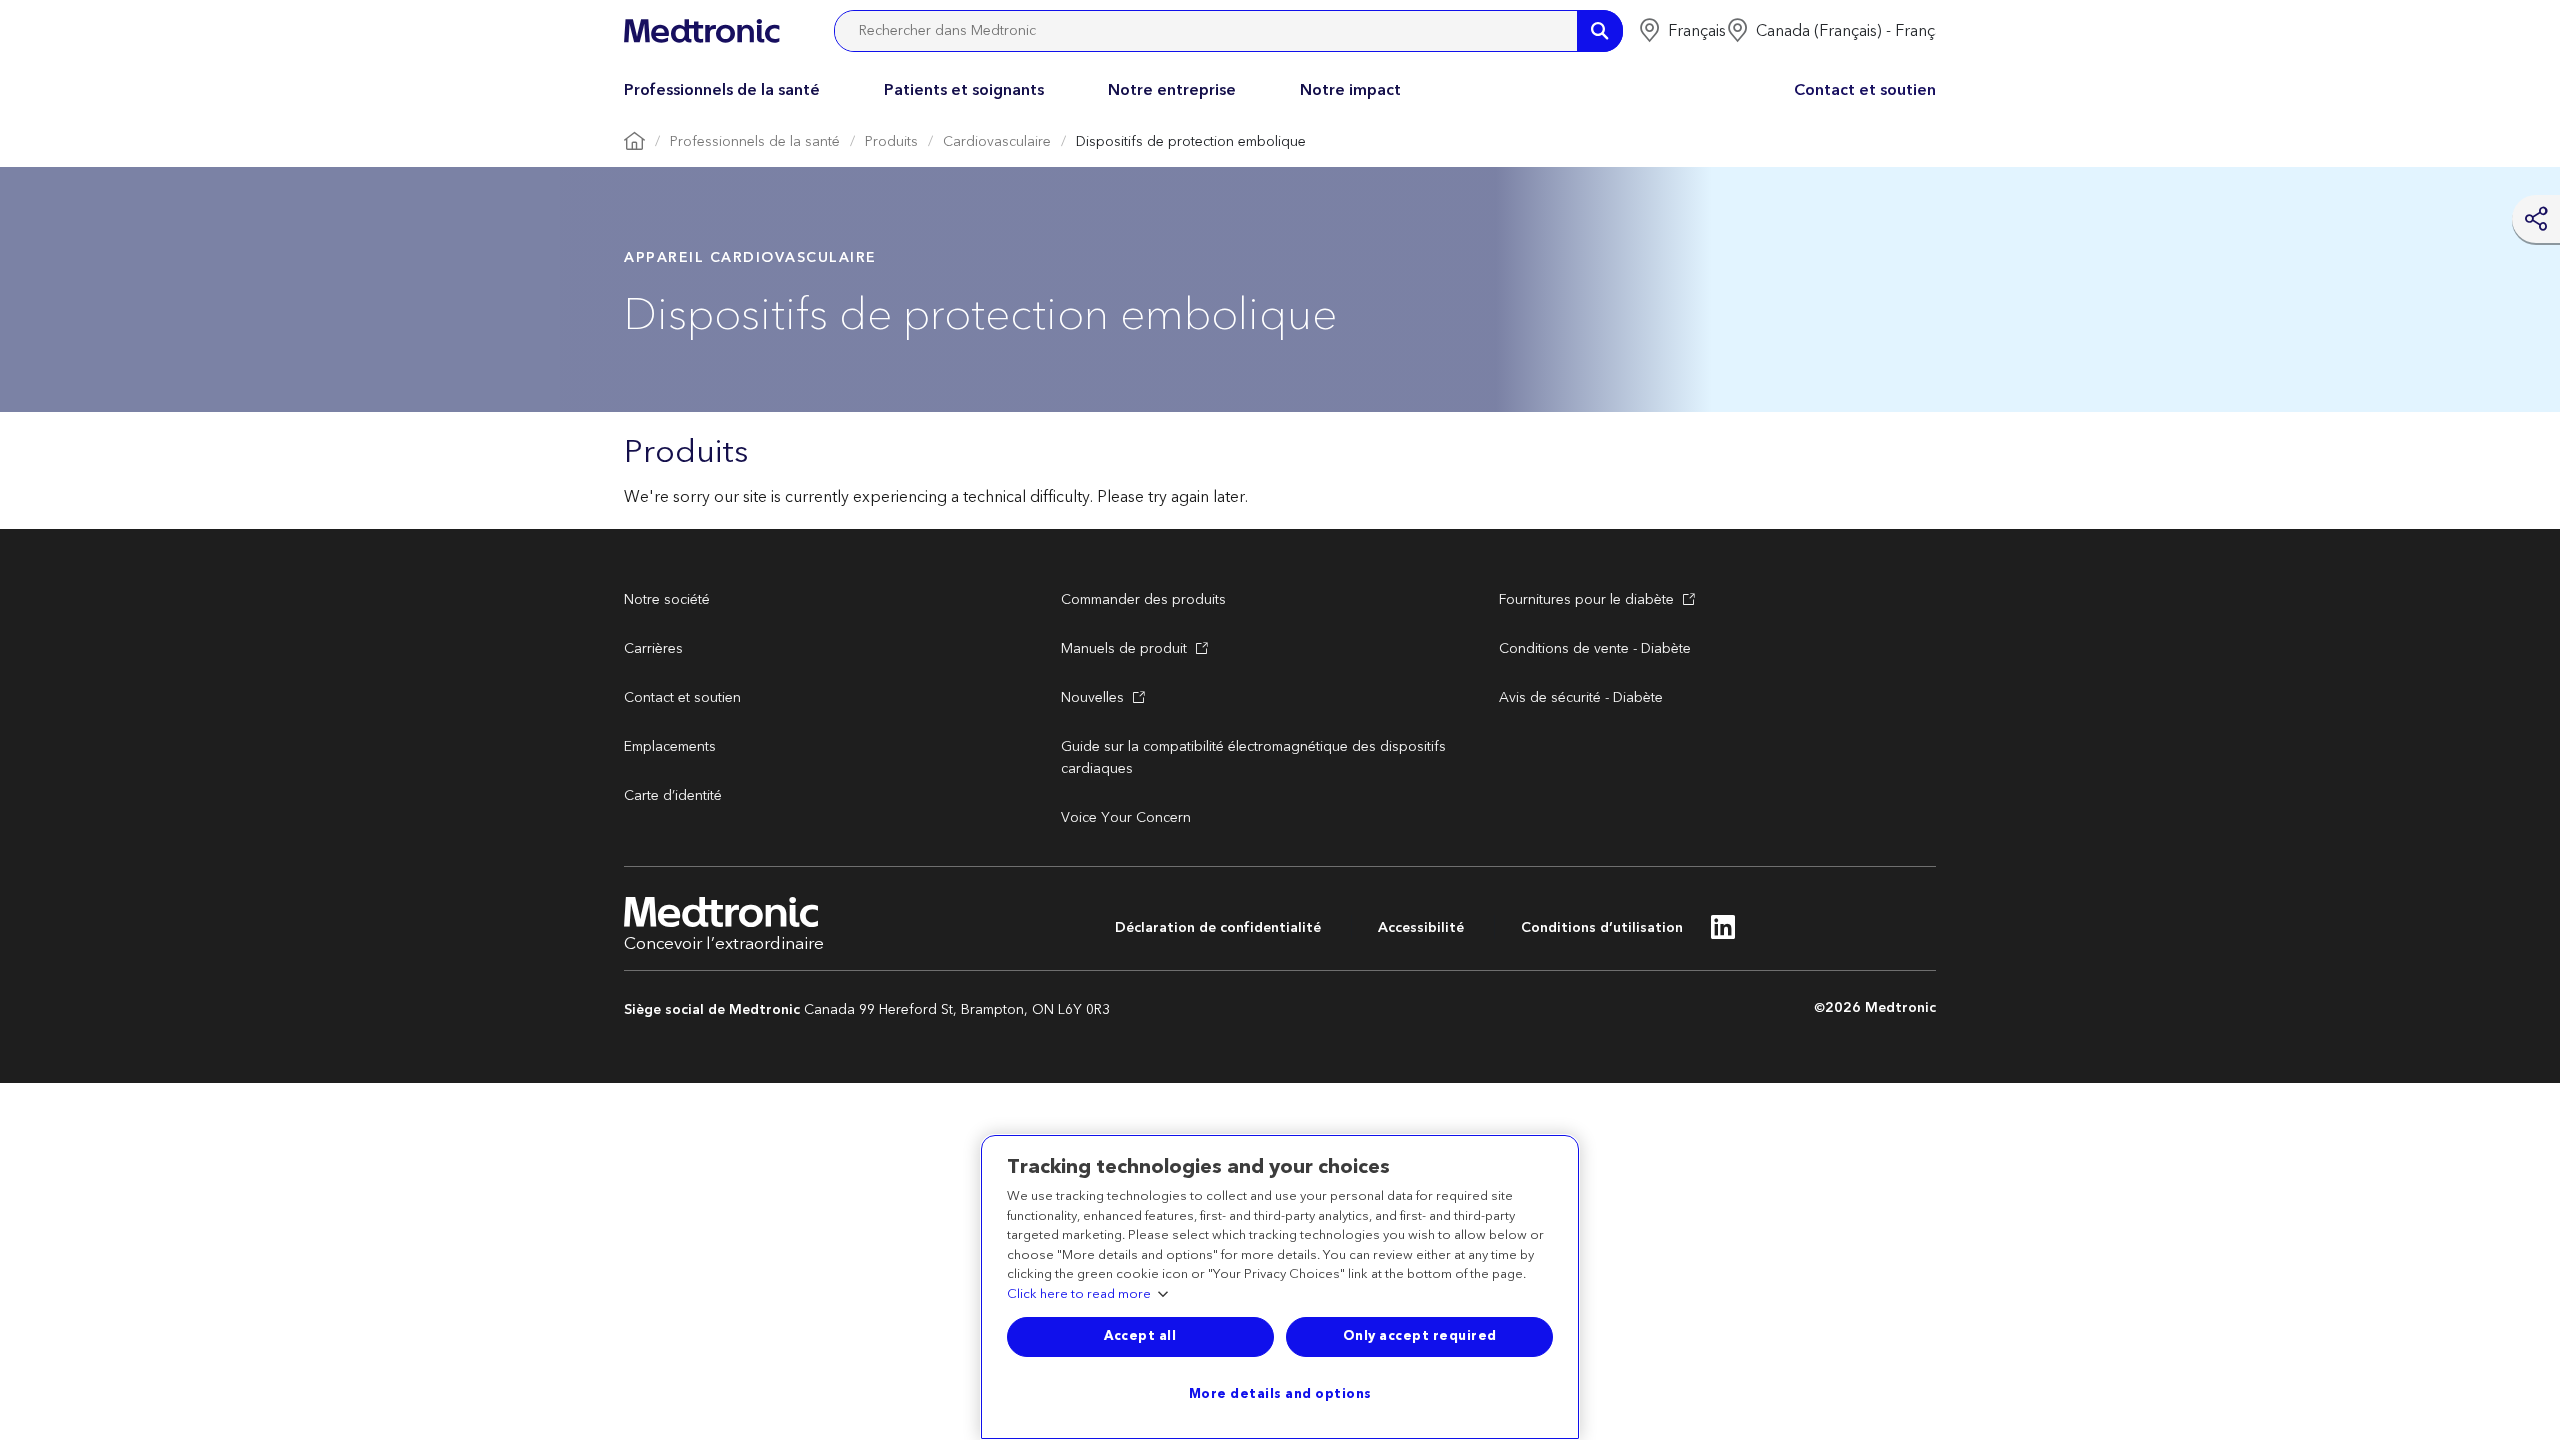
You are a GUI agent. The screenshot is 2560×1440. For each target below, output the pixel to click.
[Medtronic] (701, 31)
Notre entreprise (1172, 90)
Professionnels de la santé (722, 90)
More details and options (1280, 1394)
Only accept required (1420, 1336)
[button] (1682, 31)
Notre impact (1350, 90)
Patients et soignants (964, 90)
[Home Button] (634, 142)
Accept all (1140, 1336)
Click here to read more (1079, 1295)
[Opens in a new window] (1723, 933)
